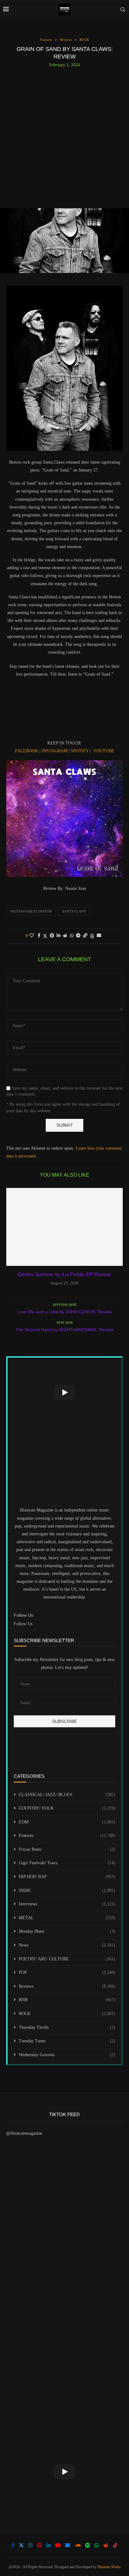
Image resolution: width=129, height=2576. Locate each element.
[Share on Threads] (92, 936)
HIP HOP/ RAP (67, 1877)
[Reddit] (106, 2545)
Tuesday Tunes (67, 2041)
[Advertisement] (64, 135)
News (67, 1945)
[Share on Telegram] (78, 936)
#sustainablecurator (31, 911)
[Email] (68, 2545)
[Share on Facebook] (39, 936)
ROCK (67, 2014)
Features (67, 1835)
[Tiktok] (115, 2545)
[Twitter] (21, 2545)
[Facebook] (13, 2545)
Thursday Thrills (67, 2027)
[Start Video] (64, 1392)
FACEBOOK (27, 751)
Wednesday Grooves (67, 2055)
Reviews (67, 1986)
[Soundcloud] (78, 2545)
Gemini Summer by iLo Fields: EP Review (64, 1274)
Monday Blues (67, 1931)
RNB (67, 2000)
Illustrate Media (109, 2567)
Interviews (67, 1904)
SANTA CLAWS (74, 911)
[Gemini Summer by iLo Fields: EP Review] (64, 1227)
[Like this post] (32, 936)
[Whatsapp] (97, 2545)
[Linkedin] (49, 2545)
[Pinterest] (39, 2545)
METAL (67, 1918)
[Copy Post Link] (85, 936)
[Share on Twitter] (45, 936)
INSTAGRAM (54, 751)
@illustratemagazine (24, 2133)
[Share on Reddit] (65, 936)
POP (67, 1972)
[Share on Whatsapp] (72, 936)
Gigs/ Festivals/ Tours (67, 1863)
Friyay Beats (67, 1849)
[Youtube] (58, 2545)
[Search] (123, 9)
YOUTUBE (104, 751)
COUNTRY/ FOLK (67, 1808)
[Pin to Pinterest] (52, 936)
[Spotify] (88, 2545)
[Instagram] (30, 2545)
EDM (67, 1822)
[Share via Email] (99, 936)
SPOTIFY (80, 751)
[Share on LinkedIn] (59, 936)
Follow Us (23, 1624)
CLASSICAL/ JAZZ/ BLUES (67, 1795)
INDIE (67, 1890)
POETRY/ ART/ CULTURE (67, 1959)
